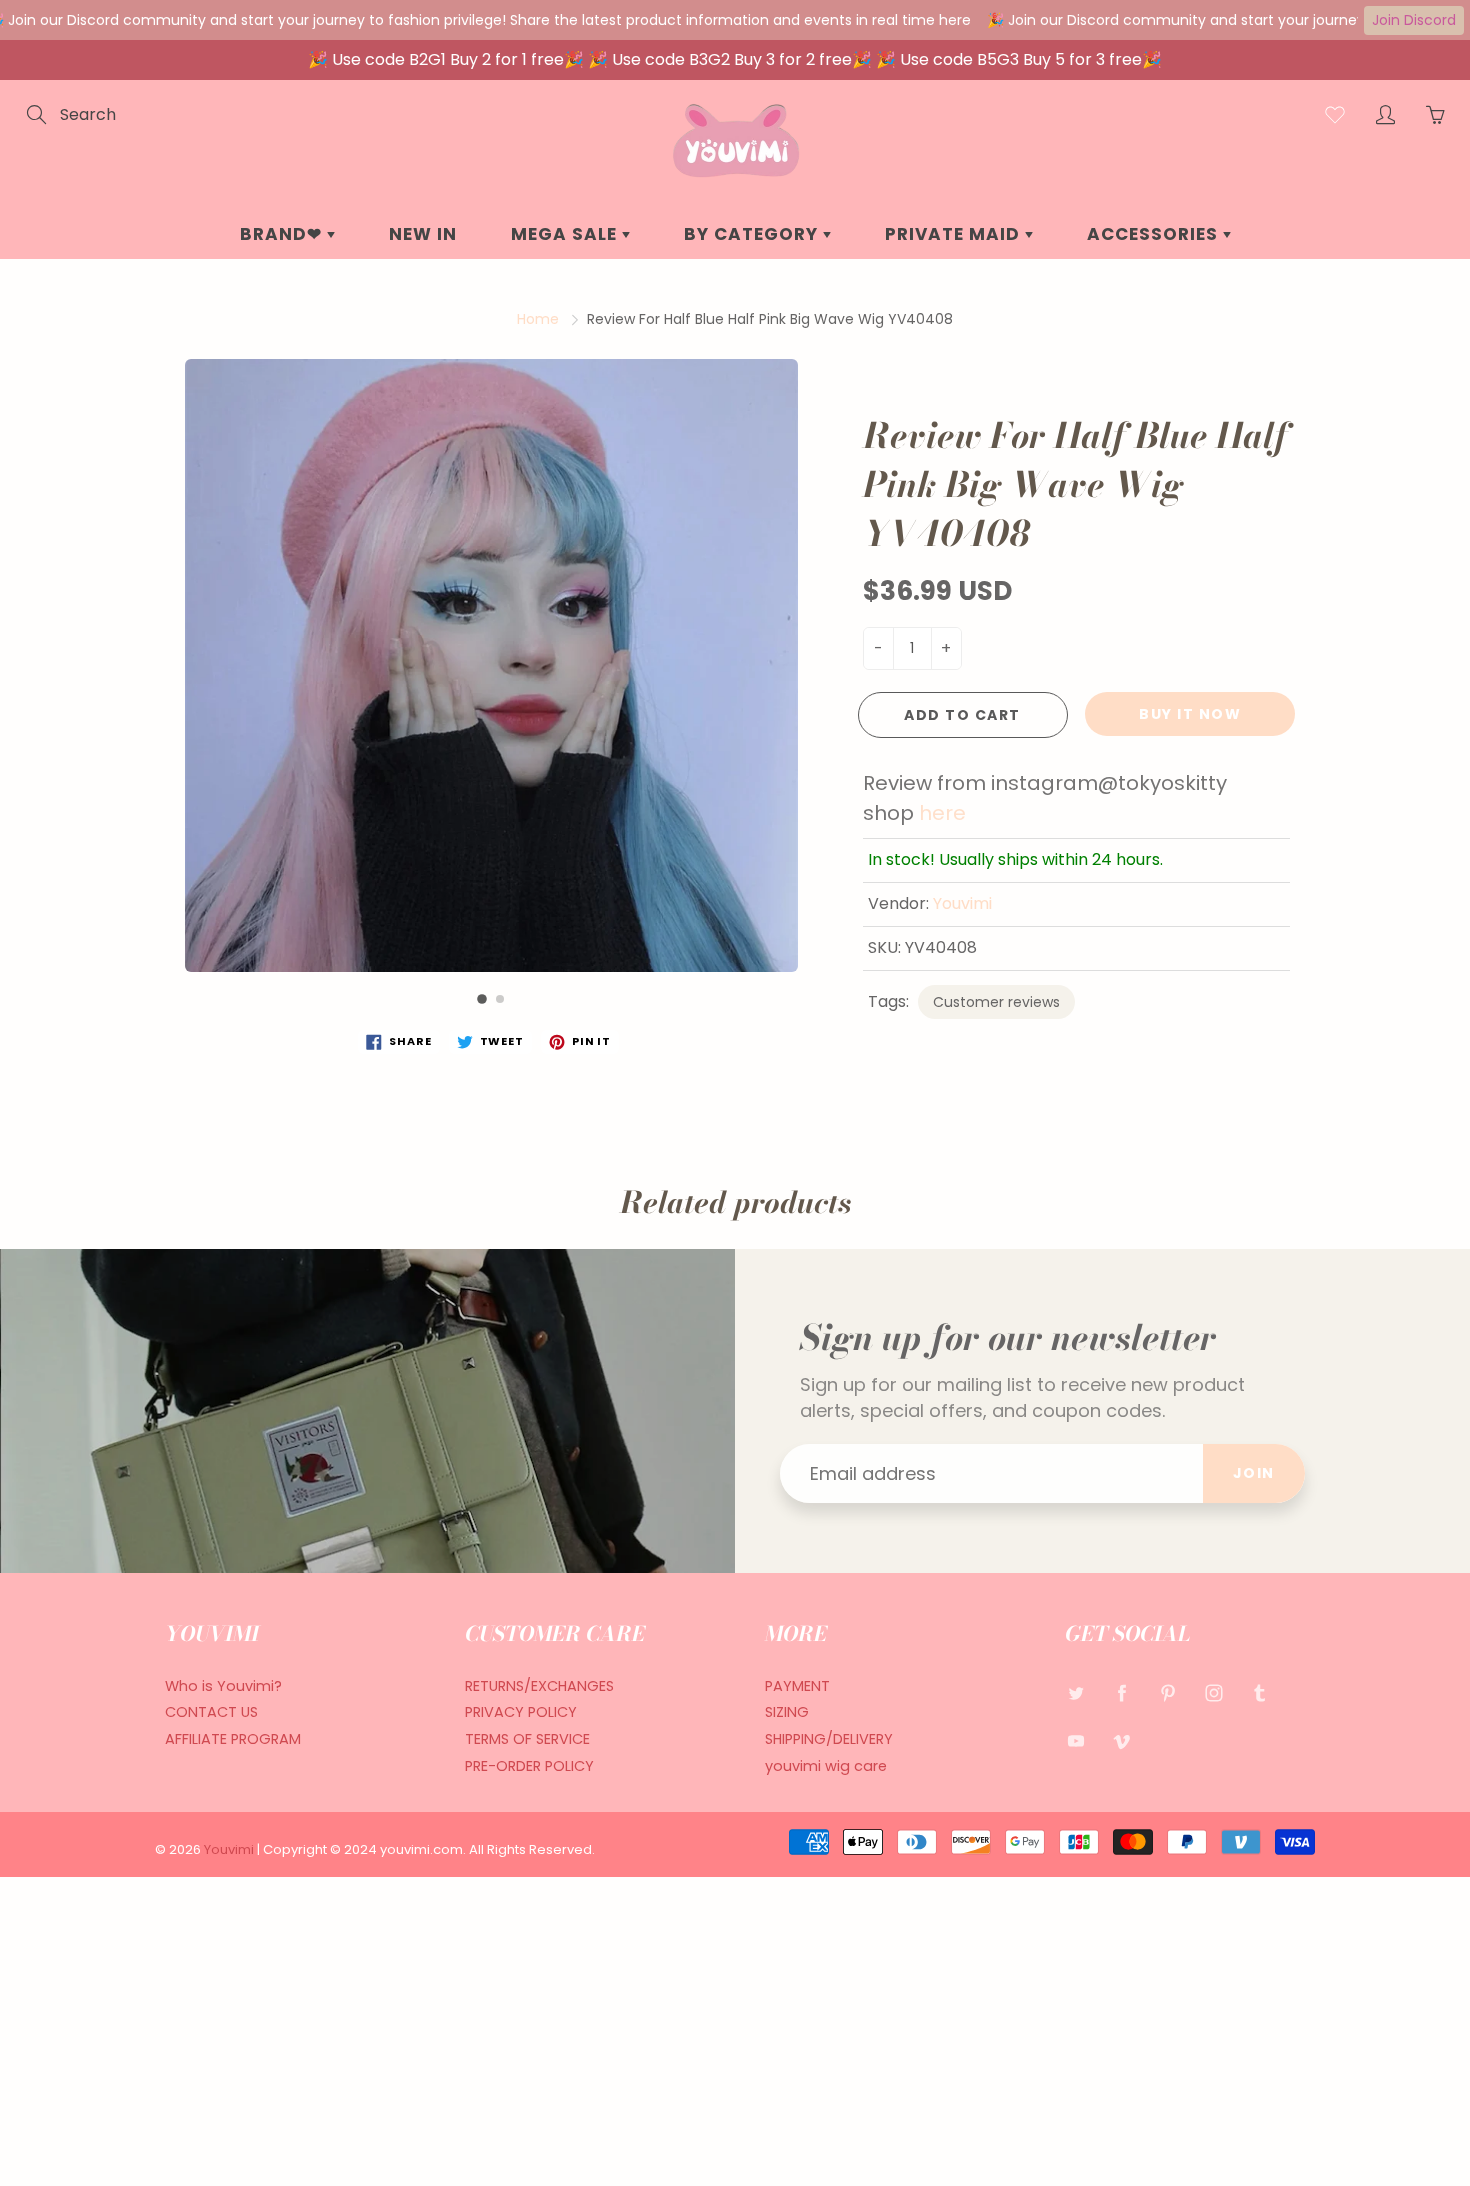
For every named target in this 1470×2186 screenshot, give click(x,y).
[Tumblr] (1259, 1693)
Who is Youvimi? (223, 1686)
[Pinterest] (1167, 1693)
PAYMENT (797, 1686)
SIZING (787, 1712)
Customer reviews (996, 1002)
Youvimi (962, 903)
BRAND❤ (283, 234)
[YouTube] (1075, 1740)
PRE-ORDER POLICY (529, 1766)
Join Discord (1414, 20)
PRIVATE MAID (955, 234)
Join (1254, 1473)
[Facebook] (1121, 1693)
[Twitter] (1075, 1693)
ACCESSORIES (1155, 234)
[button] (482, 999)
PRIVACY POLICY (521, 1712)
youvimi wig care (826, 1766)
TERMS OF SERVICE (527, 1739)
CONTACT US (211, 1712)
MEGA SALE (566, 234)
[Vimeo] (1121, 1740)
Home (538, 319)
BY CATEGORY (753, 234)
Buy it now (1190, 714)
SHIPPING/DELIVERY (829, 1739)
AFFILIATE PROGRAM (233, 1739)
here (942, 813)
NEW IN (423, 234)
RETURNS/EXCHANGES (539, 1686)
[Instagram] (1213, 1693)
